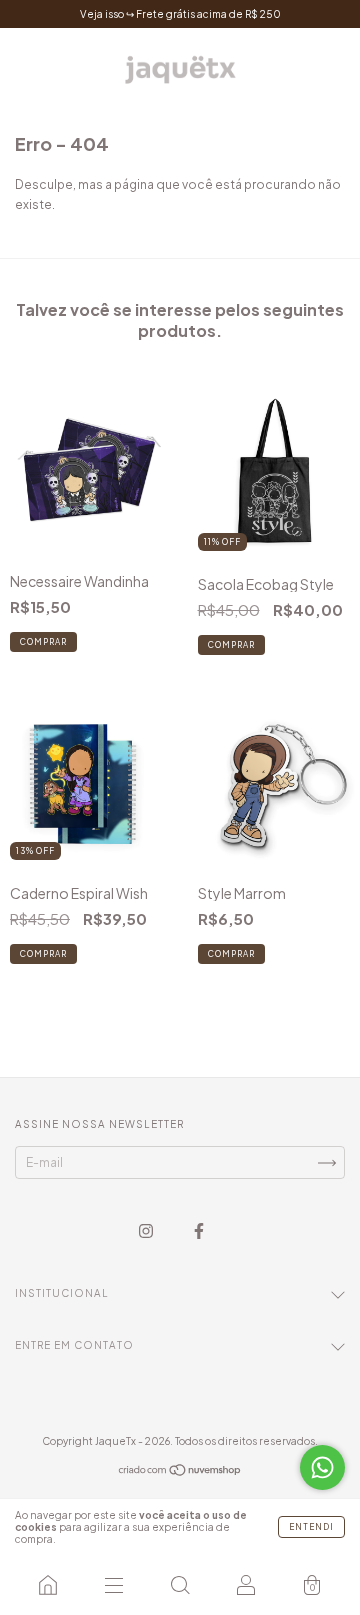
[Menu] (114, 1585)
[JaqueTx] (48, 1585)
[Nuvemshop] (180, 1472)
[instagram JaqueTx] (147, 1231)
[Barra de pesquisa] (180, 1585)
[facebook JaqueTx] (199, 1231)
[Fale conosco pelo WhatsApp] (322, 1467)
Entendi (311, 1527)
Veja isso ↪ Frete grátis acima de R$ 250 (180, 14)
